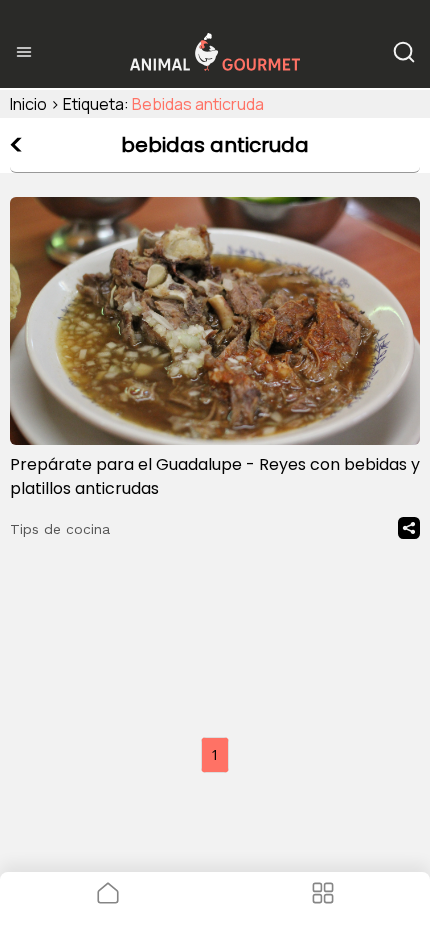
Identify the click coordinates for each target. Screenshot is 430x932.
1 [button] (215, 754)
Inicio (28, 104)
